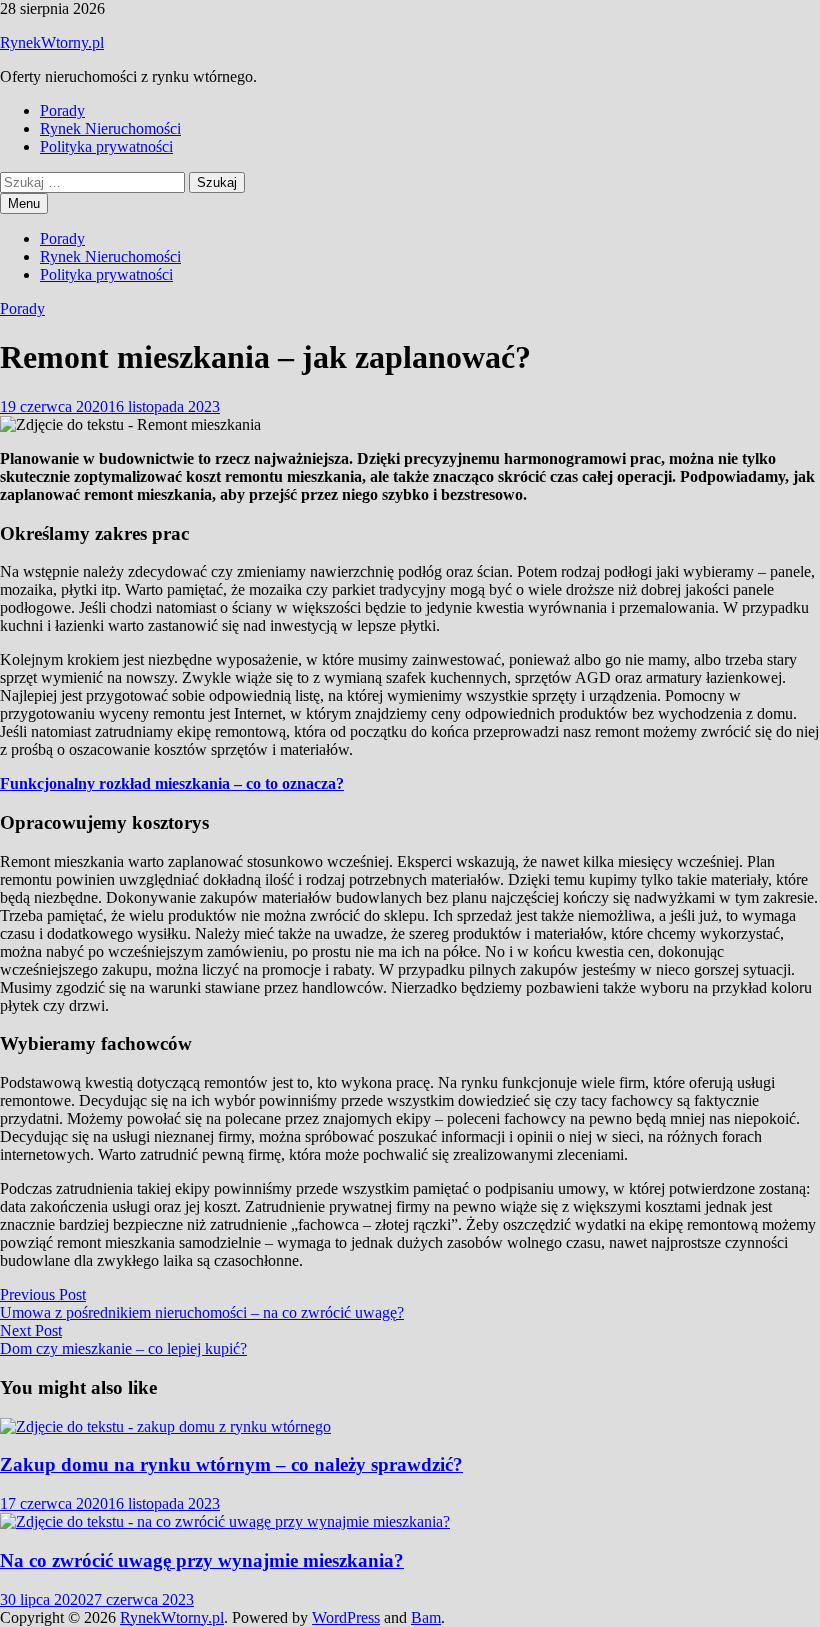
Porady (62, 110)
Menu (24, 203)
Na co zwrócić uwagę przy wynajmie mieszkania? (202, 1560)
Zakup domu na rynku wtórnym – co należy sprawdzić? (231, 1464)
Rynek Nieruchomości (110, 128)
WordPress (346, 1617)
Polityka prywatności (106, 146)
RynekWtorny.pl (52, 42)
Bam (426, 1617)
